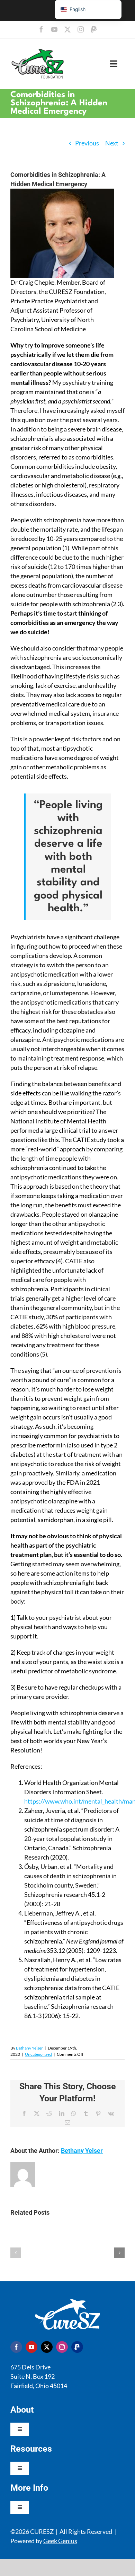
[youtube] (54, 29)
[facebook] (41, 29)
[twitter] (67, 29)
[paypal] (94, 29)
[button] (16, 2253)
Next (112, 143)
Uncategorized (38, 2054)
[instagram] (81, 29)
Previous (87, 143)
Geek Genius (60, 2541)
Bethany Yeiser (29, 2048)
